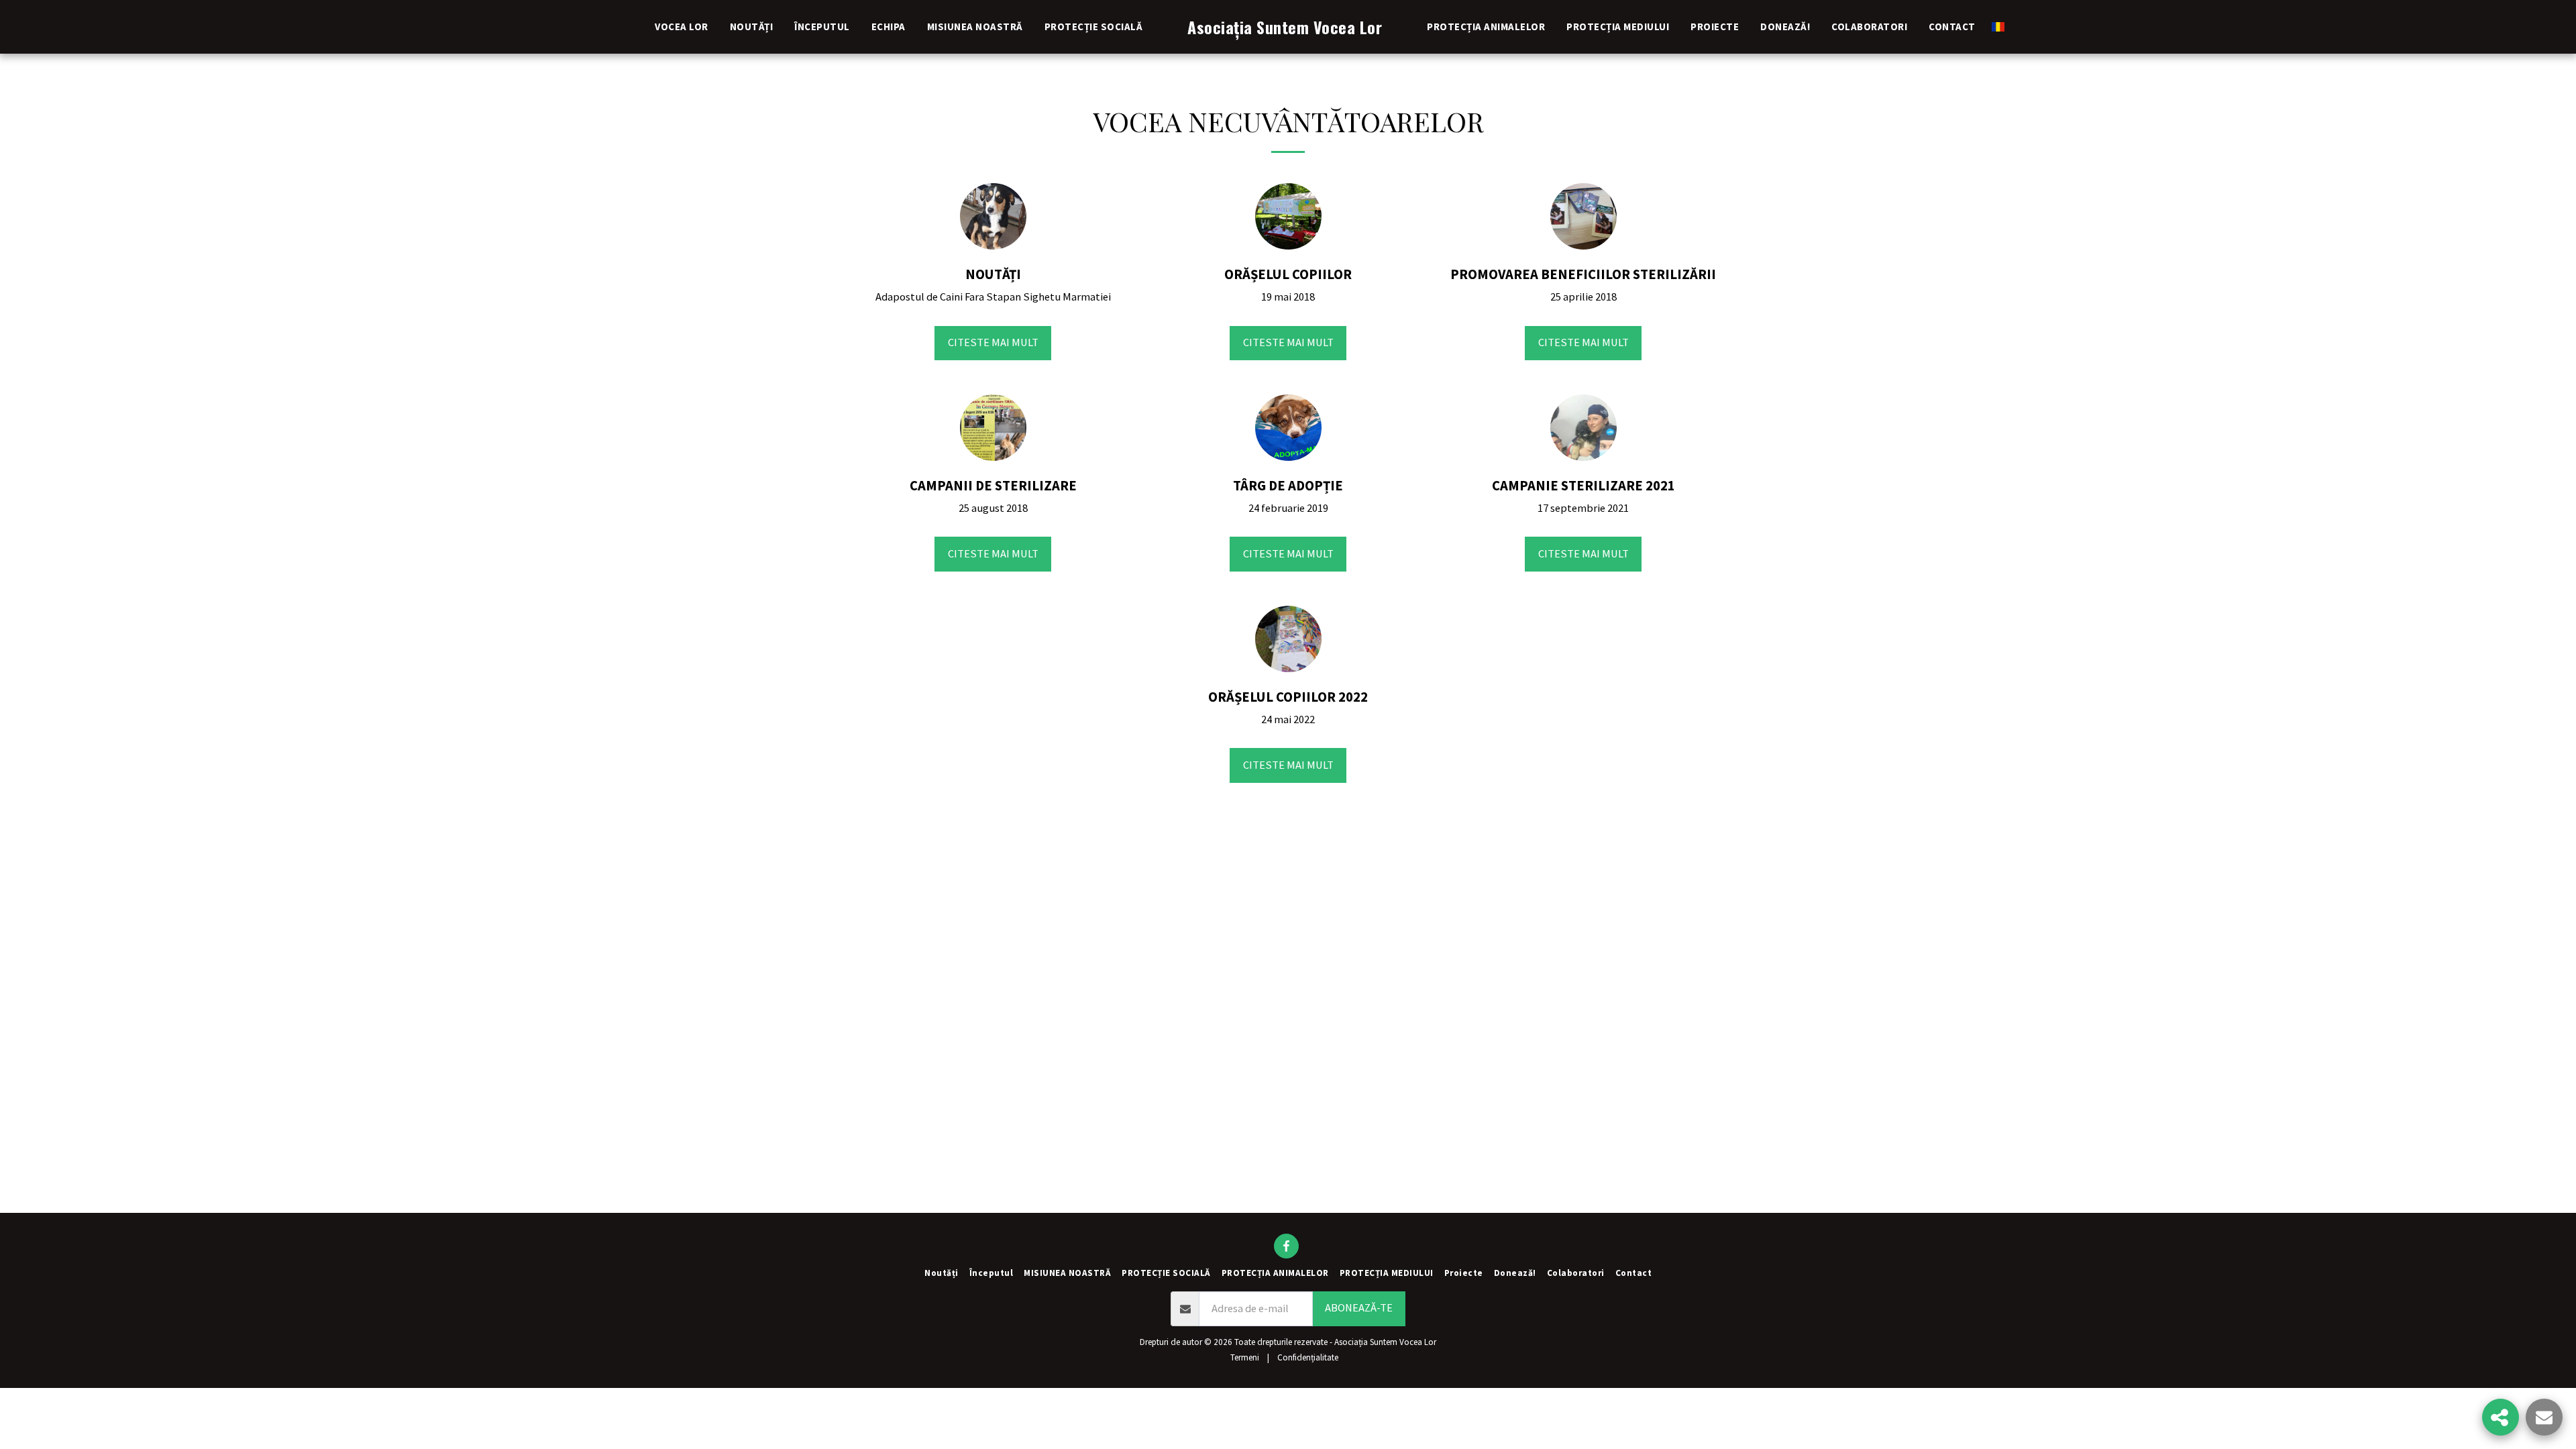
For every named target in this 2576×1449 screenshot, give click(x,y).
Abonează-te (1359, 1308)
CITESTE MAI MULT (993, 342)
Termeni (1245, 1357)
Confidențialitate (1308, 1357)
